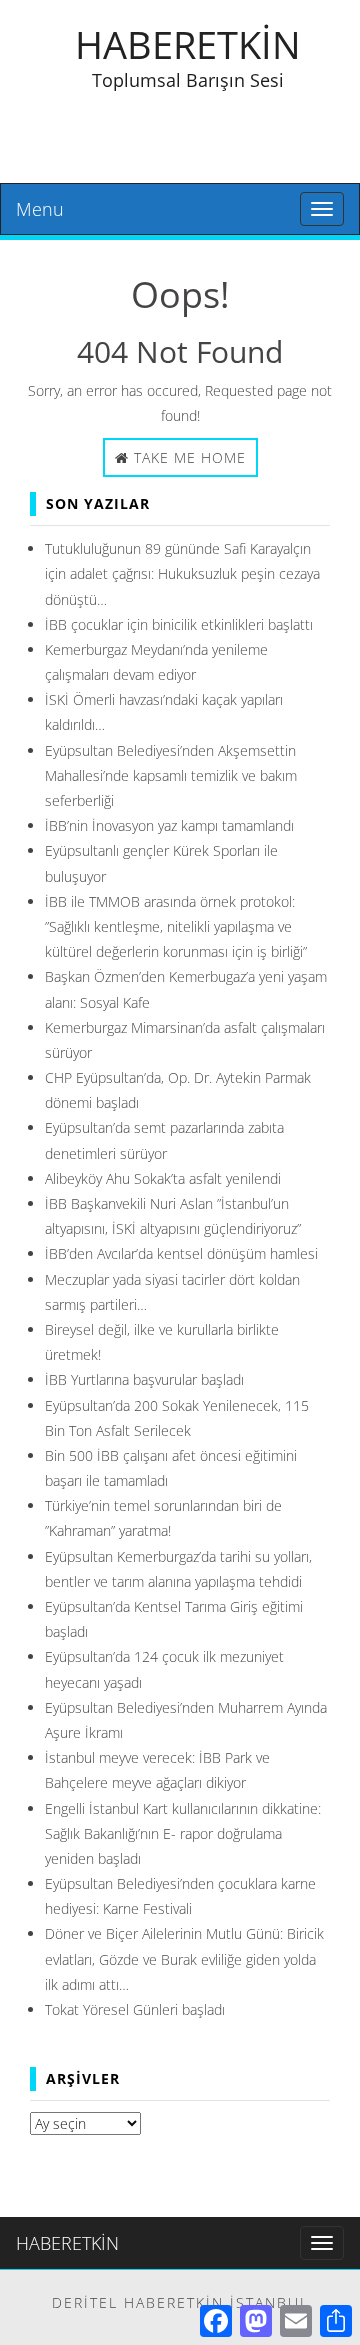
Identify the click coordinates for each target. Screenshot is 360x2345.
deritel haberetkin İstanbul (180, 2302)
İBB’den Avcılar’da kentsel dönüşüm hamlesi (181, 1253)
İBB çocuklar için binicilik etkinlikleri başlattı (179, 624)
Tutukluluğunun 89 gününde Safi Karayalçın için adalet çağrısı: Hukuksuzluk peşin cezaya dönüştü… (182, 573)
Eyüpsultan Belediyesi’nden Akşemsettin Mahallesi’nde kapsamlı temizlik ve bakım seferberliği (171, 775)
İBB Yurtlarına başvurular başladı (144, 1379)
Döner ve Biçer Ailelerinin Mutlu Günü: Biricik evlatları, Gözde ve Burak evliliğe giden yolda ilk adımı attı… (184, 1958)
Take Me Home (187, 457)
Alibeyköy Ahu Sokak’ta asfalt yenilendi (163, 1178)
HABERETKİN (188, 44)
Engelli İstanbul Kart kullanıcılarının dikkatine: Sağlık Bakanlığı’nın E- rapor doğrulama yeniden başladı (183, 1833)
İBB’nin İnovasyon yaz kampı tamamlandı (169, 825)
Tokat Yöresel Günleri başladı (135, 2009)
